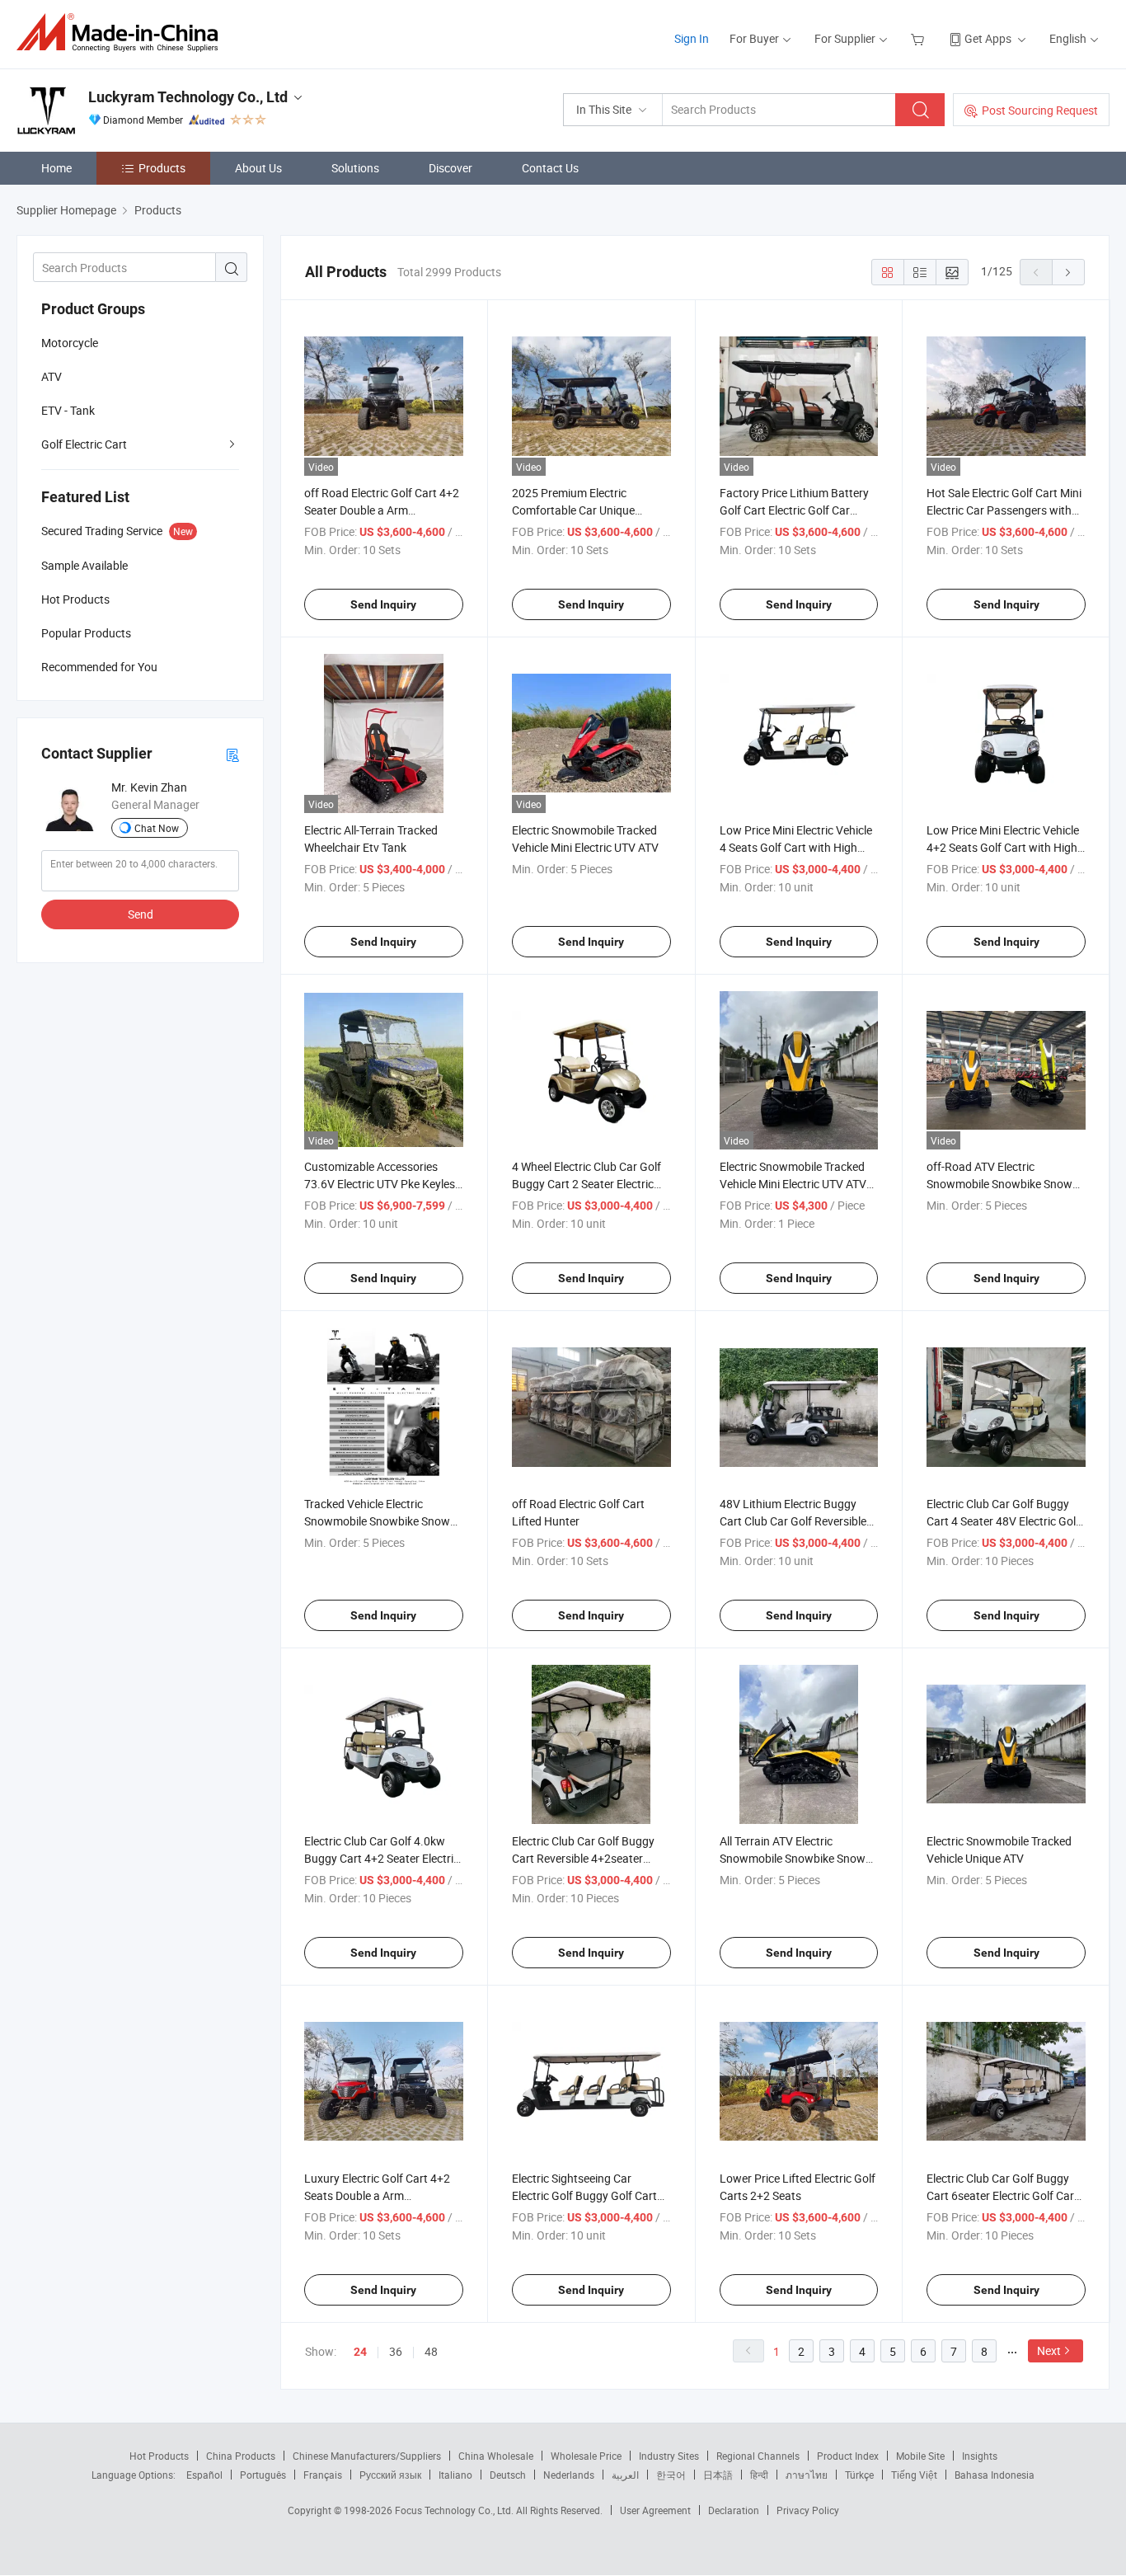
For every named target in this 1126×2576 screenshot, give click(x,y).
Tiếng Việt (914, 2475)
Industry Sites (669, 2456)
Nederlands (569, 2475)
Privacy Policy (808, 2510)
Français (323, 2475)
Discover (450, 168)
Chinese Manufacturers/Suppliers (367, 2456)
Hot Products (159, 2456)
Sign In (692, 38)
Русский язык (390, 2475)
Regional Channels (758, 2456)
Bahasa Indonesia (995, 2475)
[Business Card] (232, 754)
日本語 (718, 2475)
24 (360, 2352)
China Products (241, 2456)
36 (396, 2351)
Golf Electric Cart (84, 444)
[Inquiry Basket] (920, 38)
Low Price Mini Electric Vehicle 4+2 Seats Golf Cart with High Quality (1003, 847)
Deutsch (508, 2475)
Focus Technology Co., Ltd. (455, 2510)
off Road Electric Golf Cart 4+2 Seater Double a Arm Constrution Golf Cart (382, 510)
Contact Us (550, 168)
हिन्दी (759, 2475)
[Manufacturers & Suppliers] (122, 33)
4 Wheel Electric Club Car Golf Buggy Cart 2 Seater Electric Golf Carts (586, 1184)
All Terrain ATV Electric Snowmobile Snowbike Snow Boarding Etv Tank (793, 1858)
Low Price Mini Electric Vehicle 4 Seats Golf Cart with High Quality (796, 847)
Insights (980, 2456)
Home (56, 168)
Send (141, 914)
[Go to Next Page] (1068, 272)
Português (263, 2475)
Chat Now (157, 828)
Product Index (848, 2456)
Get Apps (988, 38)
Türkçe (859, 2475)
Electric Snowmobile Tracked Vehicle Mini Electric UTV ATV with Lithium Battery (793, 1184)
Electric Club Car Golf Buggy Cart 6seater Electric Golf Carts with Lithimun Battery (1005, 2195)
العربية (625, 2475)
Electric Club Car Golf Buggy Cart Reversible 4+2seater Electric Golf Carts (583, 1858)
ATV (52, 376)
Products (162, 168)
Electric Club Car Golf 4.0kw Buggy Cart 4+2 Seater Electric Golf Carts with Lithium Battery (383, 1858)
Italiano (455, 2475)
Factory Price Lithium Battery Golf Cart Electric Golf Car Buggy (794, 510)
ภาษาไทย (807, 2475)
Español (204, 2475)
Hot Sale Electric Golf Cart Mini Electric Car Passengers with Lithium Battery (1004, 510)
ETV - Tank (68, 410)
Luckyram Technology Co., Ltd (188, 97)
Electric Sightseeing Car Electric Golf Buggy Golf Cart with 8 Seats (584, 2195)
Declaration (734, 2510)
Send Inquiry (383, 604)
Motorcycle (70, 343)
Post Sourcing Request (1040, 110)
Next (1049, 2350)
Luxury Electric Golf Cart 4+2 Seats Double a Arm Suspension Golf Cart (377, 2195)
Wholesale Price (586, 2456)
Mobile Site (920, 2456)
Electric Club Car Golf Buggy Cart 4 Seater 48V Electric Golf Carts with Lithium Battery (1003, 1521)
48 (431, 2351)
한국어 (671, 2475)
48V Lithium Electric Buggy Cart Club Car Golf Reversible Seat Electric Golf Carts (793, 1521)
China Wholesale (496, 2456)
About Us (258, 168)
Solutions (355, 168)
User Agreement (655, 2510)
